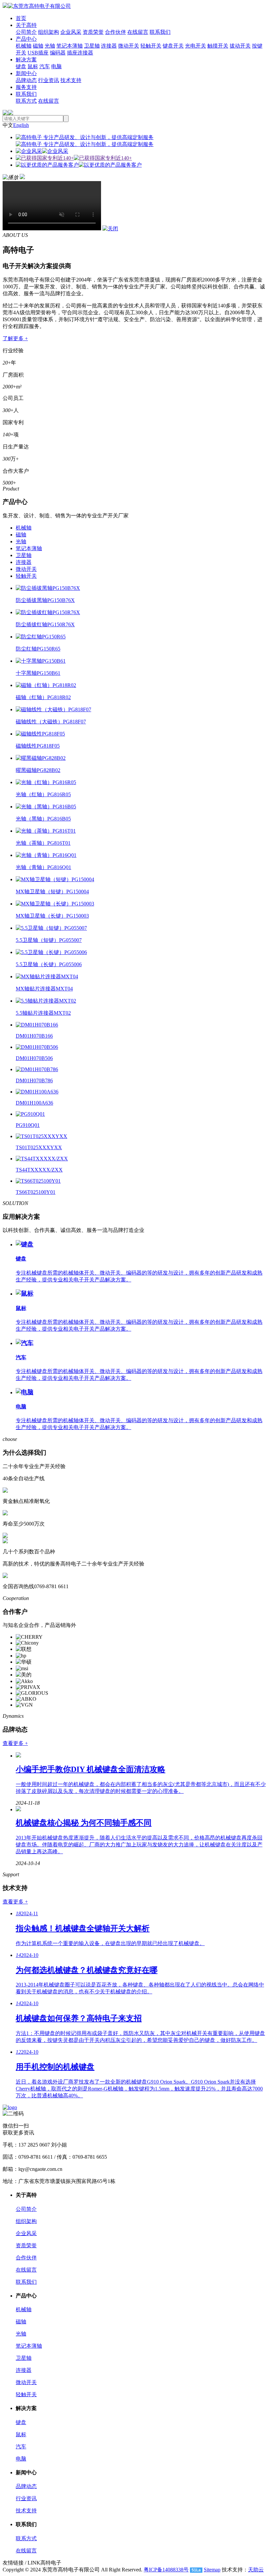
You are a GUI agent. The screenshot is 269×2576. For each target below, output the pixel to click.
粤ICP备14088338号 (166, 2570)
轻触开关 (151, 46)
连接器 (109, 46)
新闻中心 (26, 73)
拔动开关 (240, 46)
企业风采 (71, 32)
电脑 (56, 66)
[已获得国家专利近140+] (74, 158)
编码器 (58, 53)
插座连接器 (80, 53)
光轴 (50, 46)
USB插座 (38, 53)
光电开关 (196, 46)
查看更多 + (15, 1743)
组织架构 (49, 32)
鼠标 (33, 66)
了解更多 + (15, 338)
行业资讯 (49, 80)
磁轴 (38, 46)
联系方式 (26, 101)
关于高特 (26, 25)
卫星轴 (92, 46)
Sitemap (212, 2570)
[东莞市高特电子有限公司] (37, 6)
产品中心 (26, 39)
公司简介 (26, 32)
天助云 (256, 2570)
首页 (21, 18)
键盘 (21, 66)
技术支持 (71, 80)
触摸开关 (218, 46)
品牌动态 (26, 80)
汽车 (45, 66)
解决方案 (26, 60)
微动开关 (129, 46)
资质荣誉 (93, 32)
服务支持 (26, 87)
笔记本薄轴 (70, 46)
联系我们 (160, 32)
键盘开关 (173, 46)
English (21, 125)
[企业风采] (42, 151)
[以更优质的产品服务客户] (79, 165)
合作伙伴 (115, 32)
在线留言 (138, 32)
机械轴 (24, 46)
